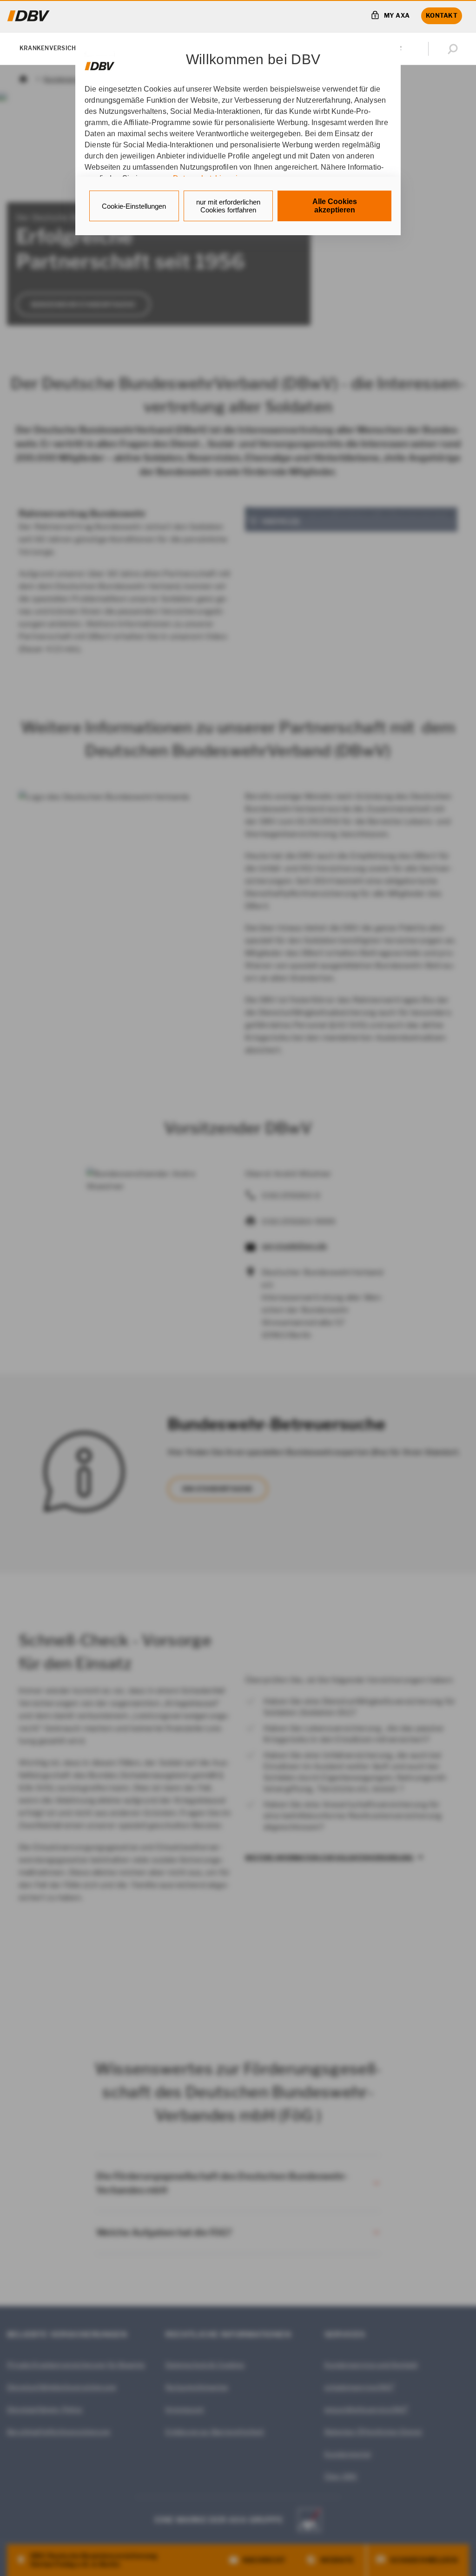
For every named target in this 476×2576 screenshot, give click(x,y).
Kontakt (442, 15)
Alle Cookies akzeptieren (335, 206)
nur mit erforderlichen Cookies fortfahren (228, 206)
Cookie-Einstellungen (134, 206)
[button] (455, 49)
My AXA (397, 15)
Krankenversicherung (58, 48)
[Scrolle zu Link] (100, 62)
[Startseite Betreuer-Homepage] (29, 16)
